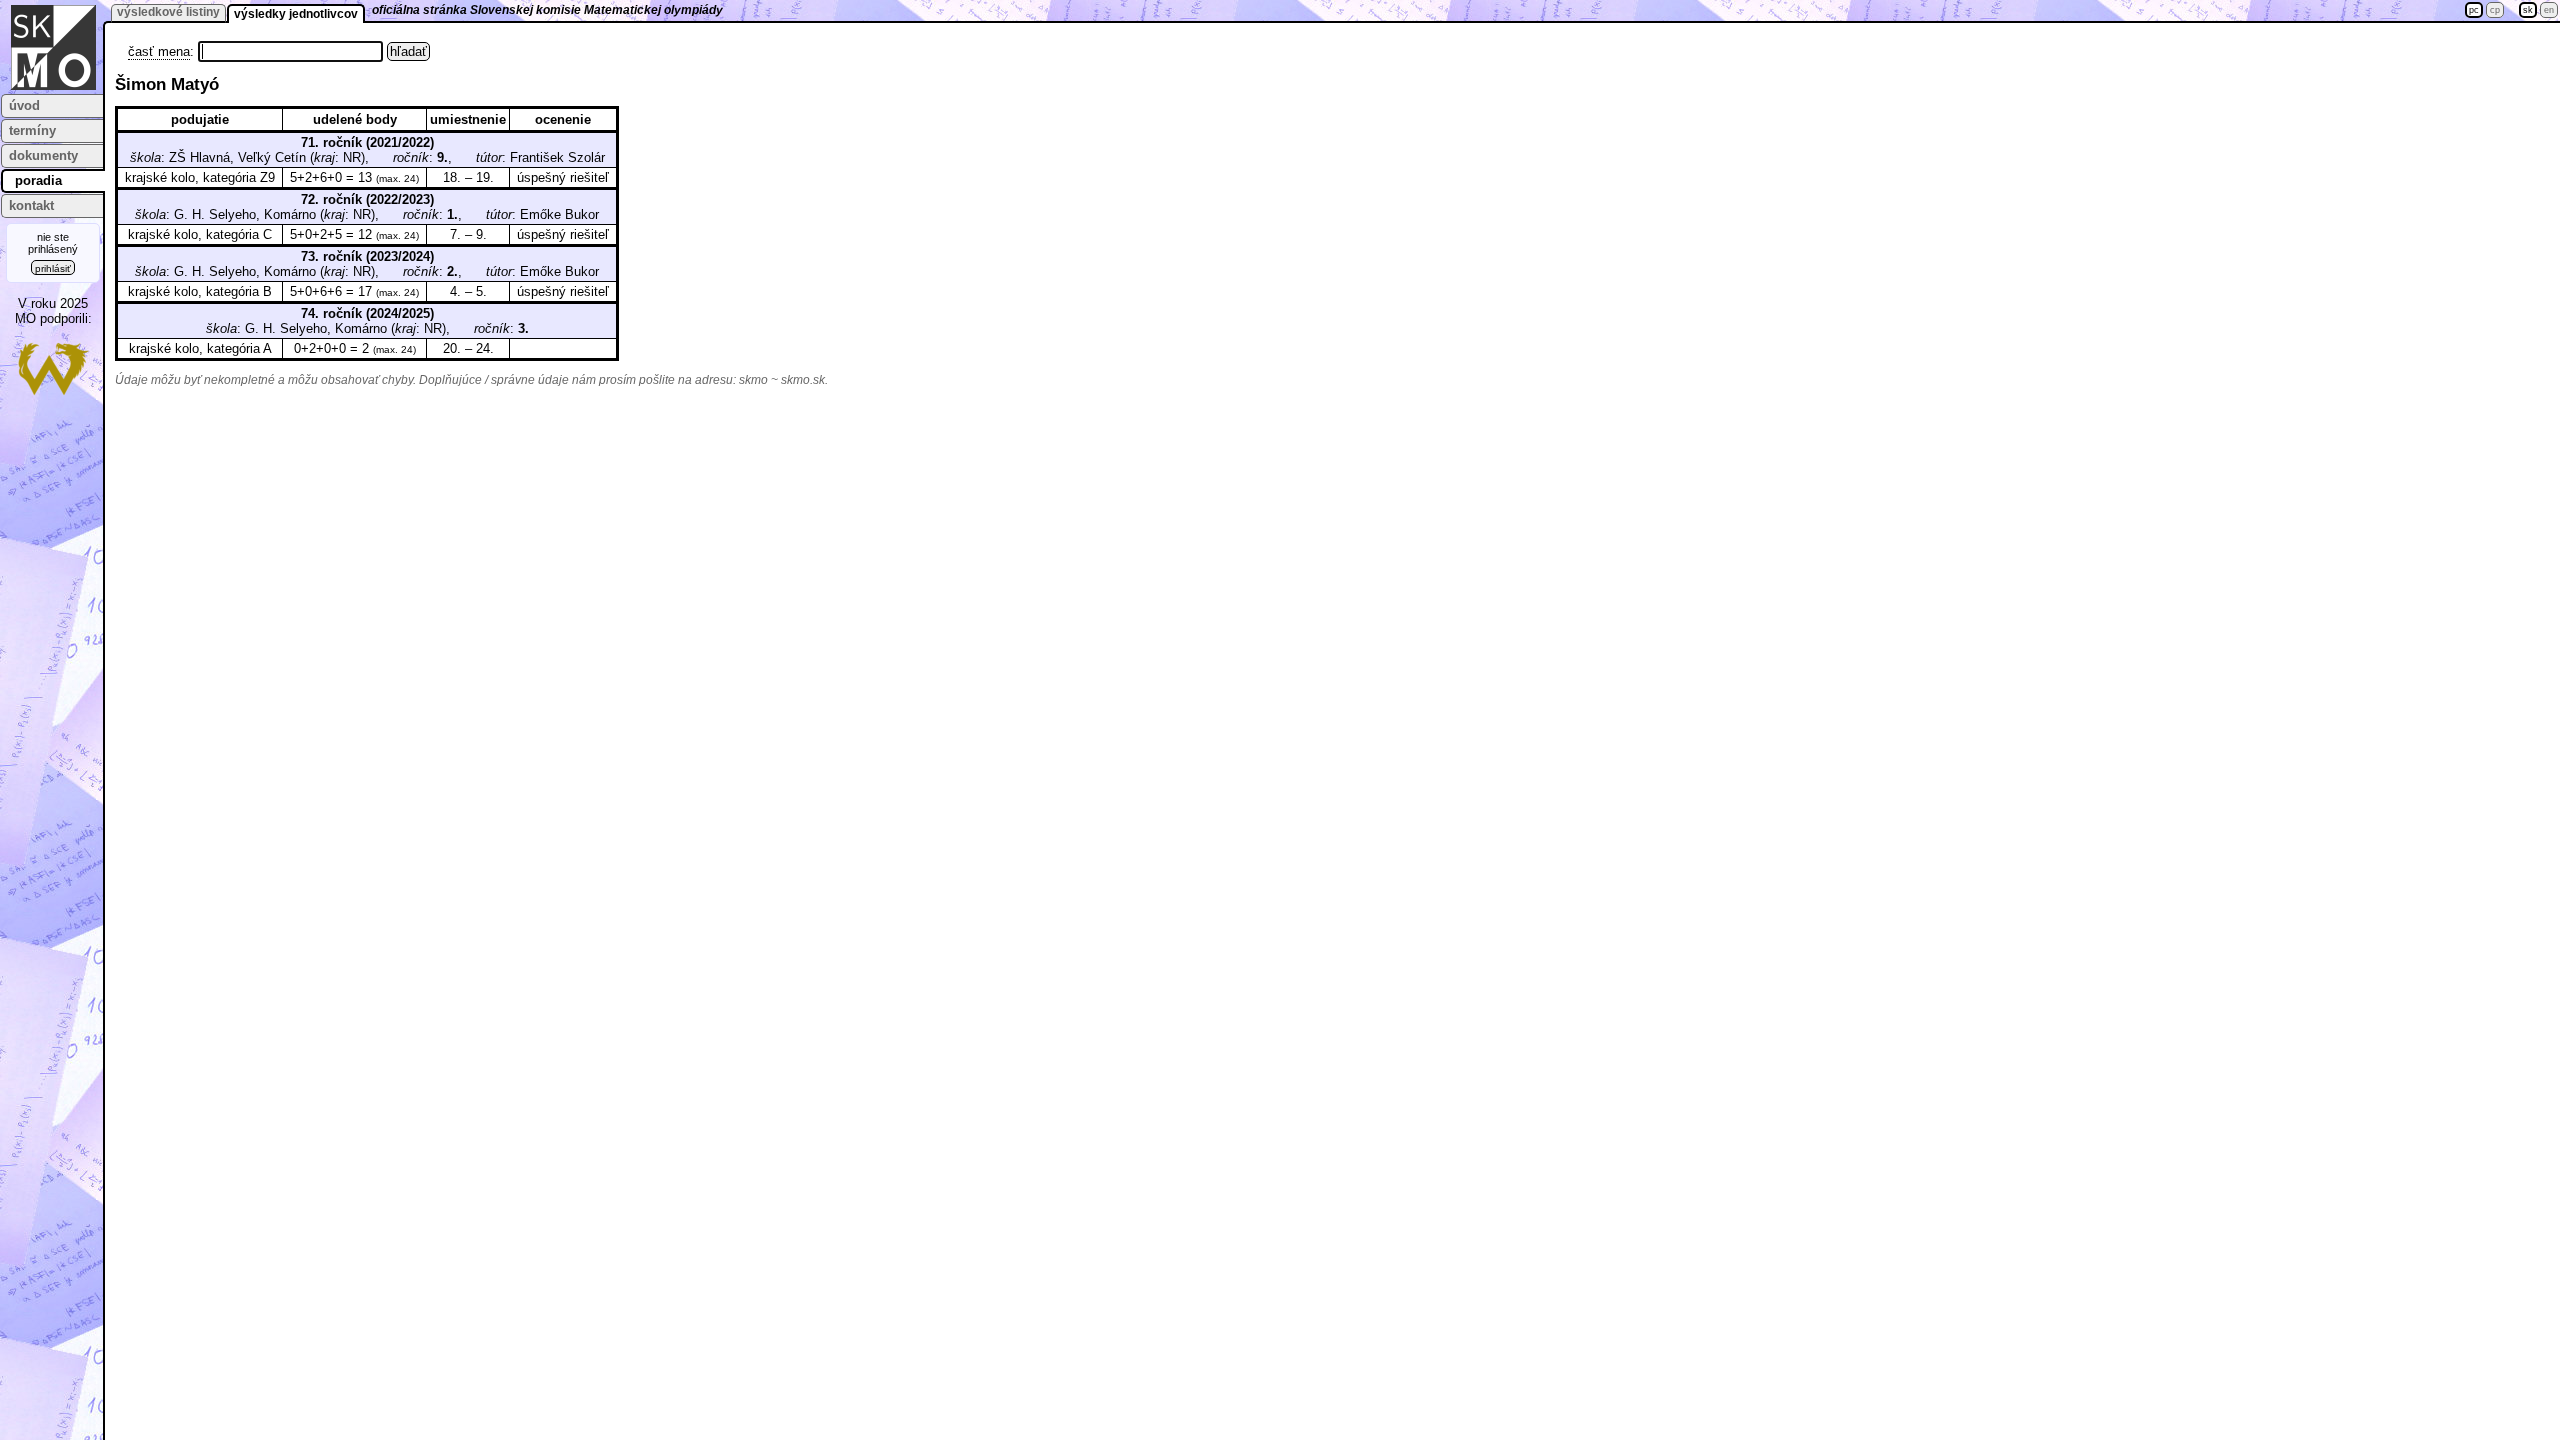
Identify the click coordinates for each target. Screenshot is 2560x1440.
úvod (24, 105)
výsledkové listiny (168, 12)
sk (2528, 10)
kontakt (31, 205)
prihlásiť (53, 268)
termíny (32, 130)
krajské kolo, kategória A (200, 348)
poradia (38, 180)
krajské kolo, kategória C (200, 234)
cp (2495, 10)
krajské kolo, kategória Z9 (200, 177)
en (2549, 10)
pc (2474, 10)
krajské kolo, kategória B (200, 291)
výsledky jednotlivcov (296, 14)
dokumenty (43, 155)
